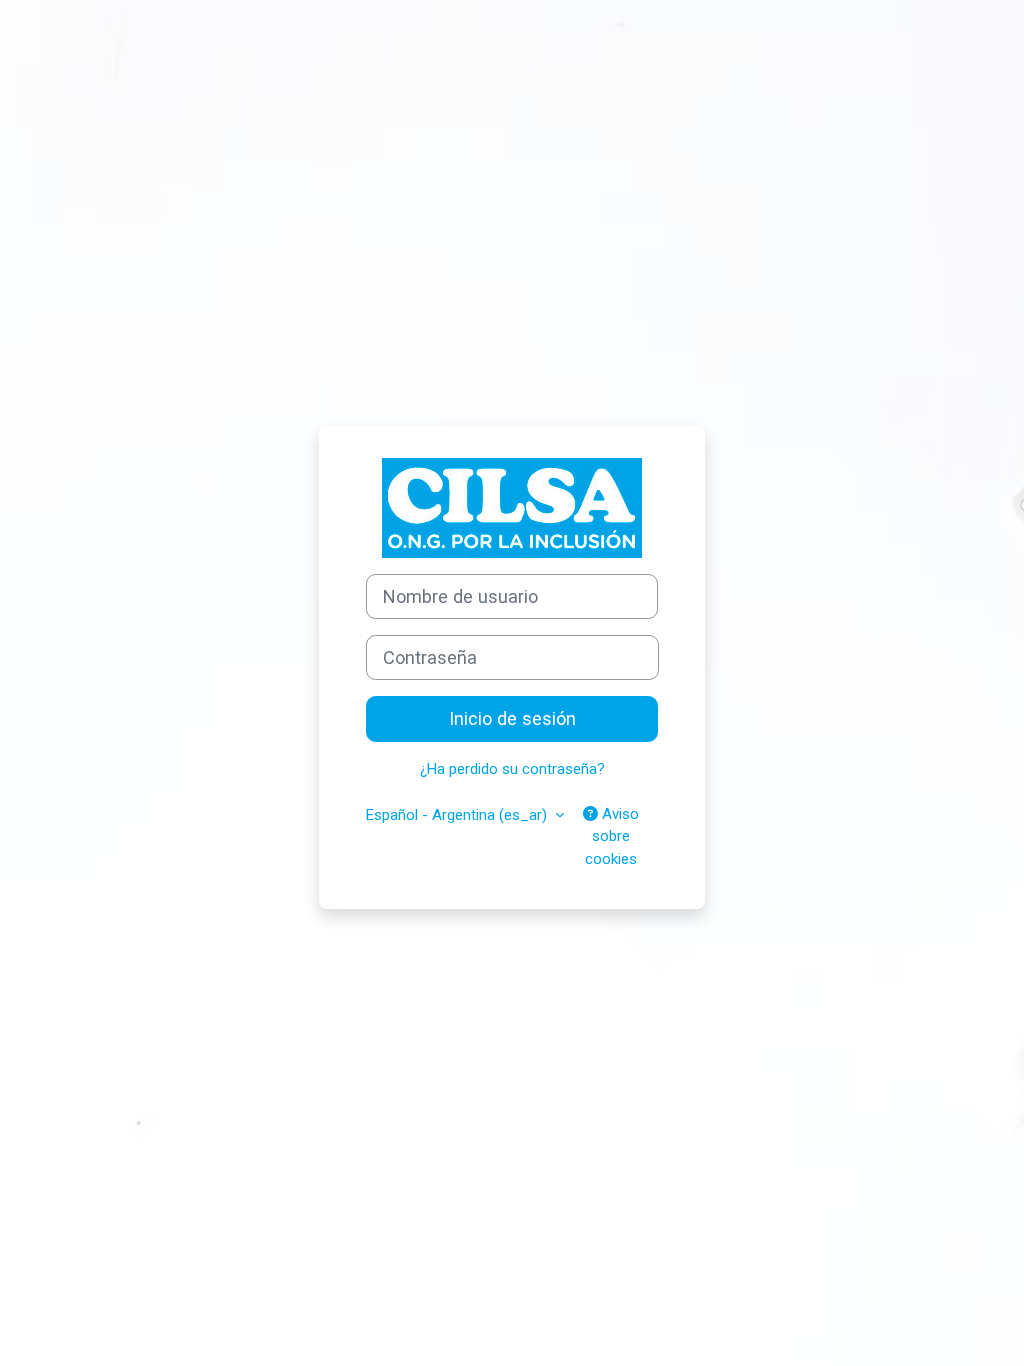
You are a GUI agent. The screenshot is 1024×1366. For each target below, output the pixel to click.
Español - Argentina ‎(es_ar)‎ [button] (458, 815)
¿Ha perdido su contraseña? (512, 769)
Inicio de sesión (512, 718)
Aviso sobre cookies (612, 836)
